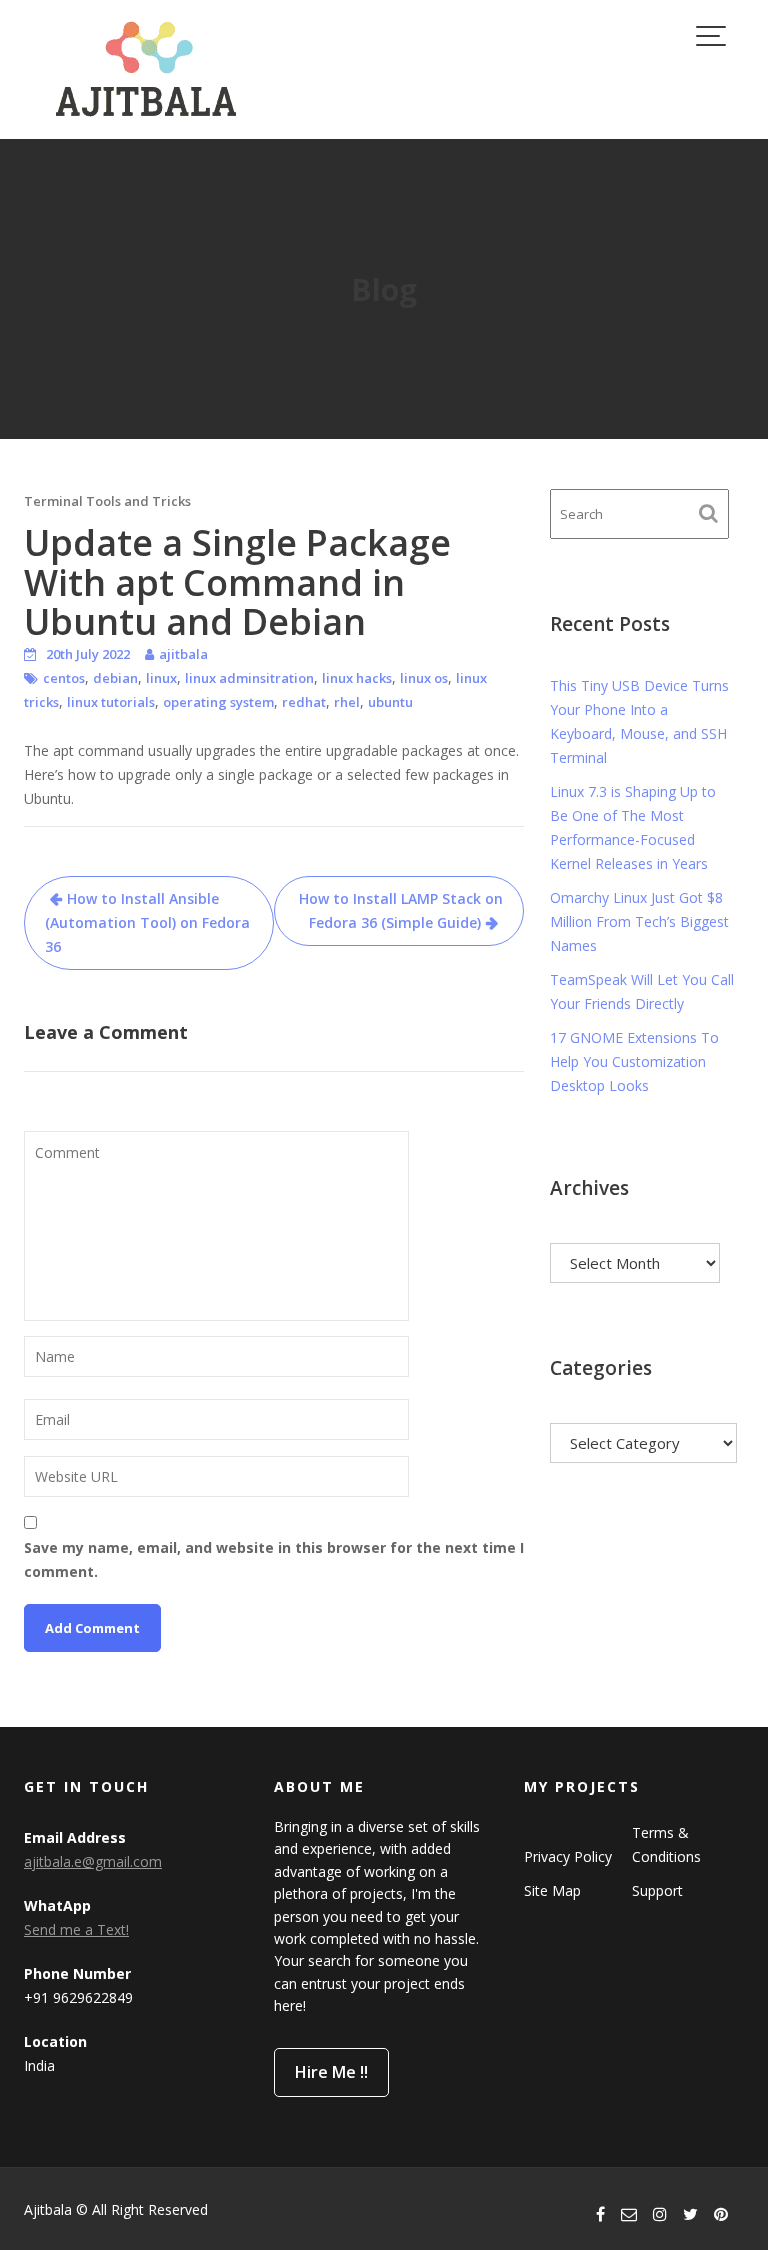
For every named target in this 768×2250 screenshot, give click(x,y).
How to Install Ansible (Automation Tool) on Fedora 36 (147, 922)
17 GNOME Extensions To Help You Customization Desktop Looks (634, 1061)
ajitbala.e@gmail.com (93, 1861)
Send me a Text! (76, 1929)
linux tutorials (111, 702)
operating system (218, 702)
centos (64, 678)
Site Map (552, 1890)
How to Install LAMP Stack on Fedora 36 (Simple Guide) (401, 910)
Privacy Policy (568, 1856)
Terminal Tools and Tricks (107, 501)
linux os (424, 678)
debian (115, 678)
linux (161, 678)
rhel (347, 702)
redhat (304, 702)
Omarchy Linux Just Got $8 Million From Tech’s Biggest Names (639, 921)
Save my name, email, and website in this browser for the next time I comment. (274, 1559)
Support (657, 1890)
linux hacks (357, 678)
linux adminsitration (249, 678)
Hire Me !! (331, 2072)
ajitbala (183, 654)
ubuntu (390, 702)
